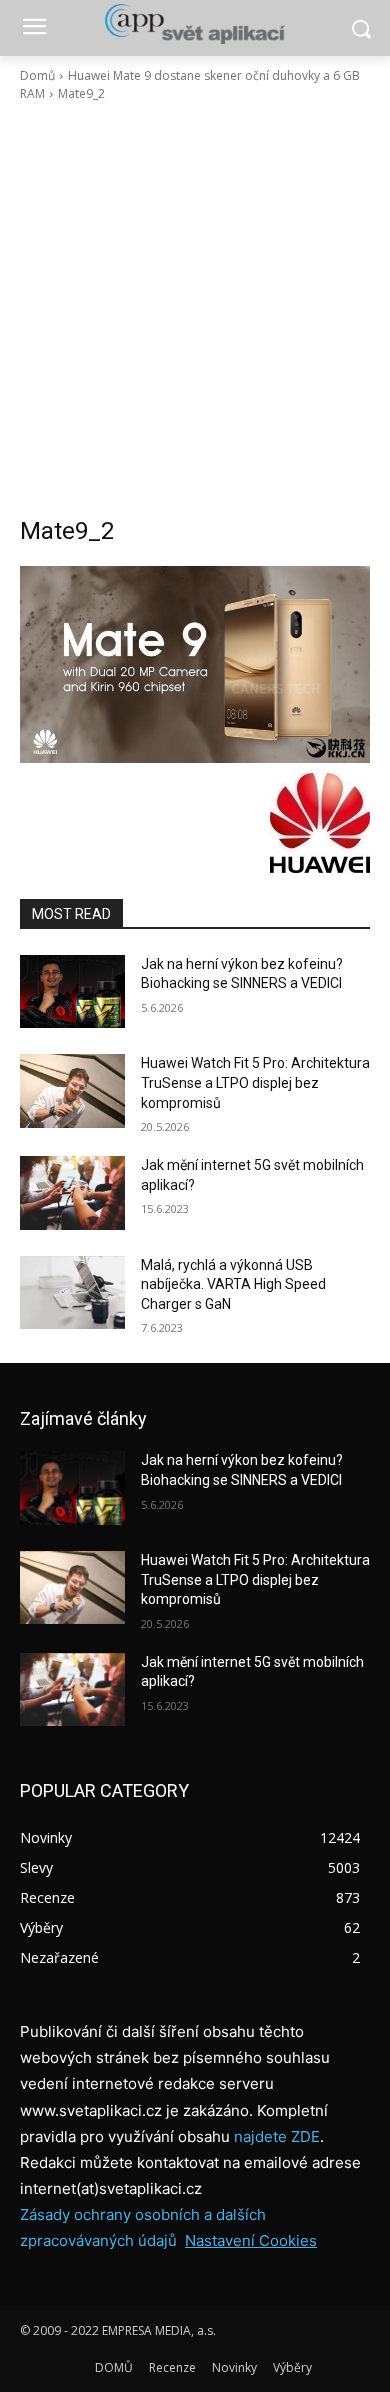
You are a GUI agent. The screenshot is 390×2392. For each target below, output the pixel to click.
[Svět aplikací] (195, 24)
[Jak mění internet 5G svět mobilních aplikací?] (72, 1193)
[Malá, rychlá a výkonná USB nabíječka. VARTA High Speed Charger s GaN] (72, 1293)
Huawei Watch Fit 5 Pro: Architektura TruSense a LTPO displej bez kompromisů (255, 1082)
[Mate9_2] (195, 664)
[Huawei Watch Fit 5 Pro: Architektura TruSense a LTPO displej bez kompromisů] (72, 1091)
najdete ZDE (277, 2136)
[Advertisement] (195, 309)
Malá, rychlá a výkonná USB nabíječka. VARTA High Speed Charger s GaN (233, 1284)
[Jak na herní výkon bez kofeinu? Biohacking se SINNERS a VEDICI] (72, 992)
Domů (37, 75)
